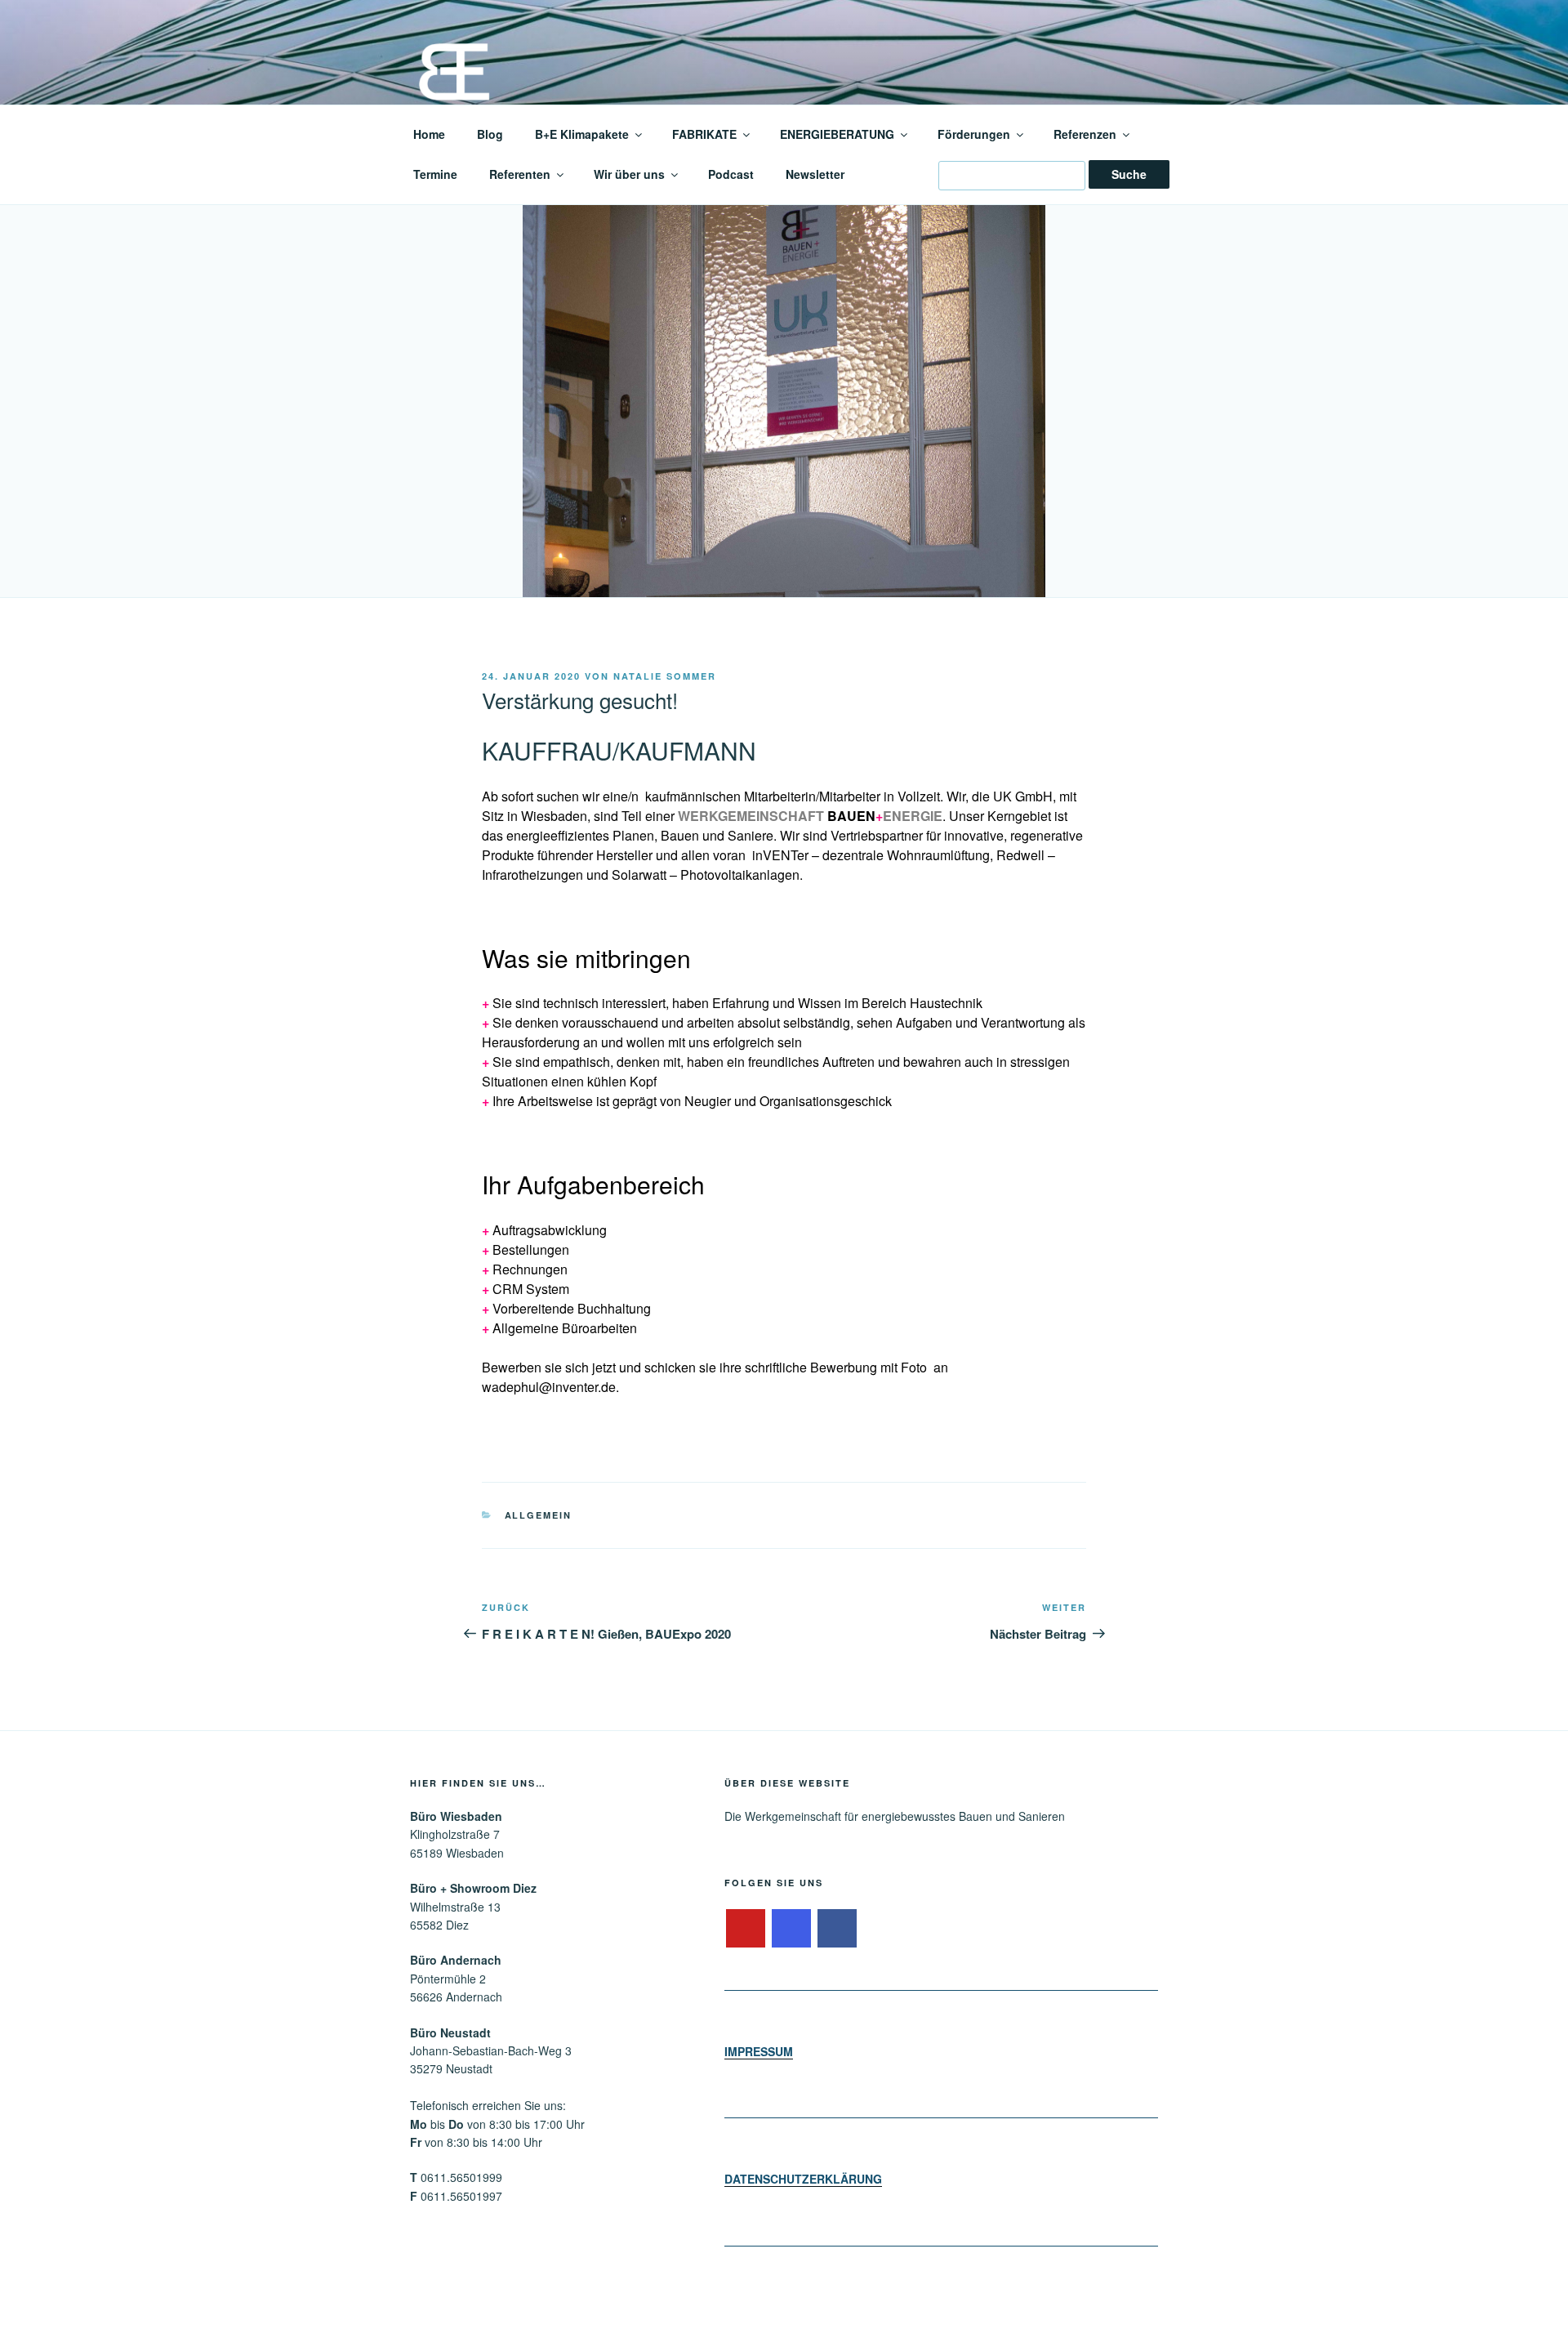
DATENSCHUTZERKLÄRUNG (803, 2179)
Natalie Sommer (665, 676)
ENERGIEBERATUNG (837, 134)
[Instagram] (791, 1929)
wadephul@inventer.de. (550, 1387)
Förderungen (974, 134)
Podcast (731, 174)
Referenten (520, 174)
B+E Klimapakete (582, 134)
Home (429, 134)
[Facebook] (837, 1929)
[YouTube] (746, 1929)
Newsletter (815, 174)
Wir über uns (629, 174)
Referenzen (1085, 134)
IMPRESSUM (759, 2051)
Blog (490, 134)
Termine (435, 174)
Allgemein (539, 1515)
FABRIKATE (704, 134)
